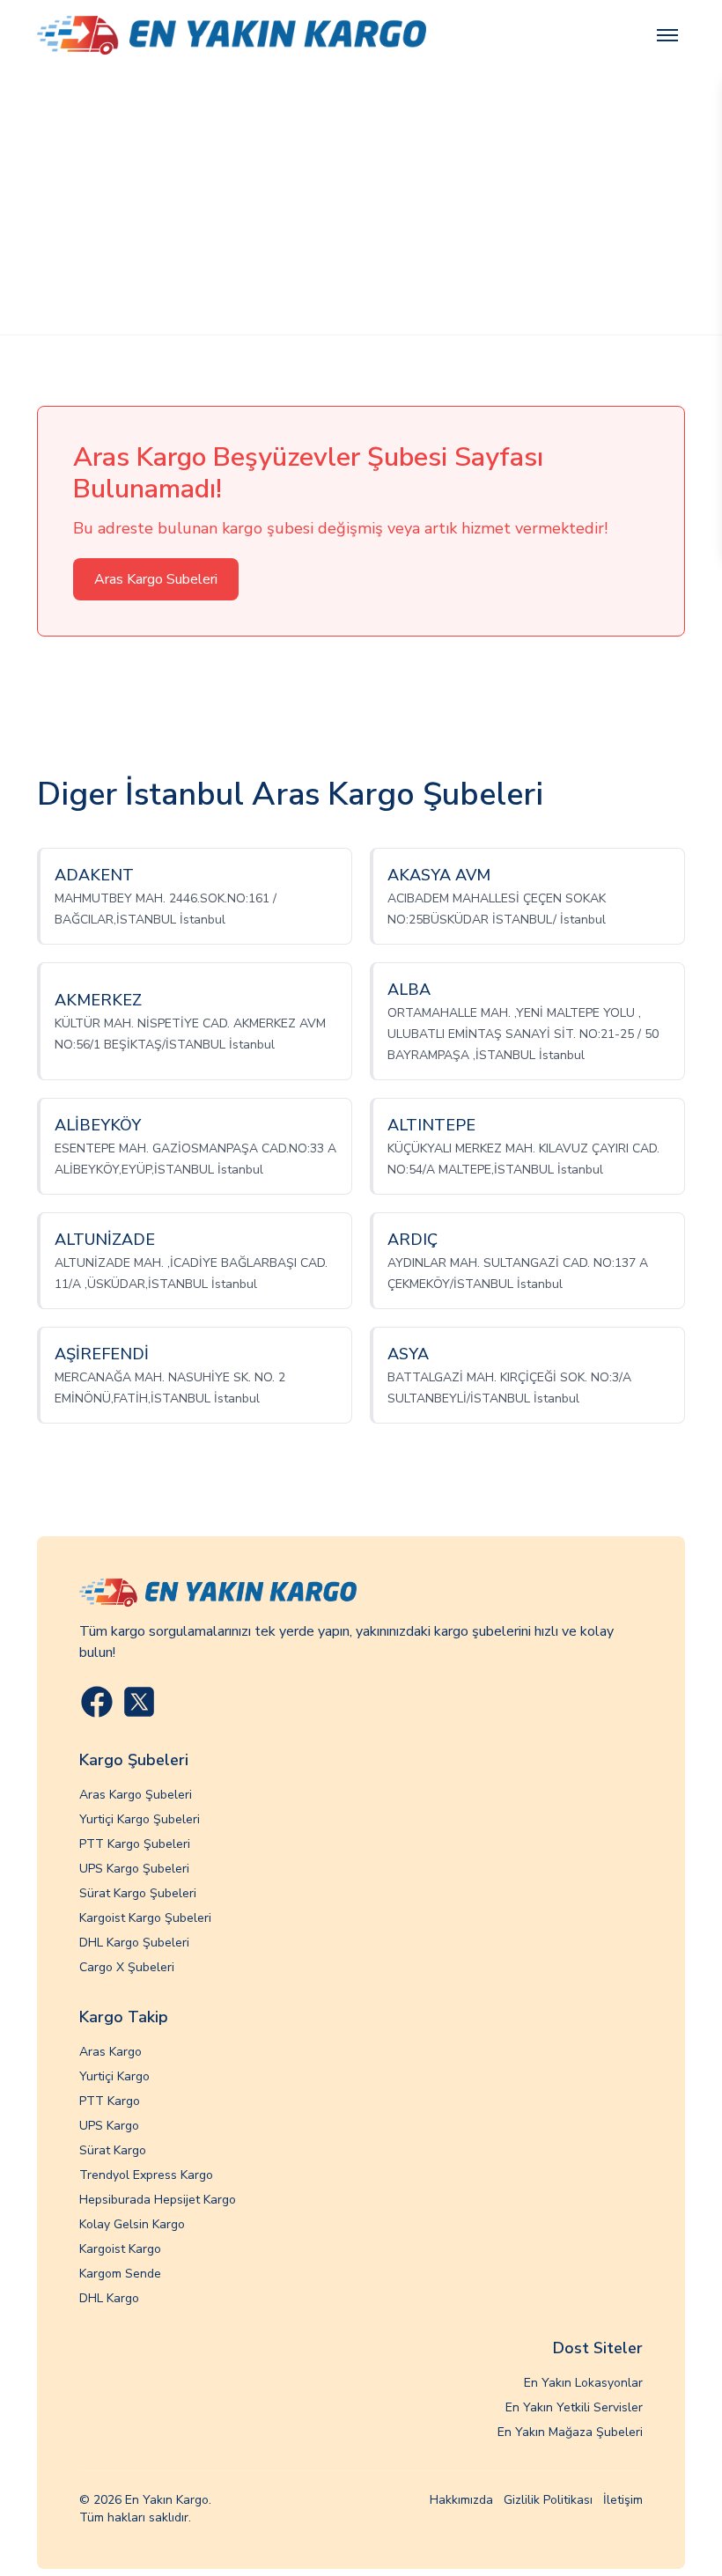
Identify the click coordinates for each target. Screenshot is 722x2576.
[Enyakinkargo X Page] (139, 1702)
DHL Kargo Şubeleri (134, 1943)
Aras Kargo (111, 2052)
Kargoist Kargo (120, 2249)
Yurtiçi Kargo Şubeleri (140, 1819)
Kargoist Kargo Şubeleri (145, 1918)
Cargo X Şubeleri (127, 1967)
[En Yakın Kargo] (232, 36)
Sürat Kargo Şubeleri (138, 1893)
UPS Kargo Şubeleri (134, 1869)
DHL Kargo (109, 2298)
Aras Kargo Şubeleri (136, 1795)
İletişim (623, 2500)
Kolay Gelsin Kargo (132, 2224)
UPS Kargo (109, 2126)
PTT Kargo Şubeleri (135, 1844)
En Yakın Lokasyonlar (583, 2383)
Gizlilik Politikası (548, 2500)
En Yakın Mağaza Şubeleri (570, 2432)
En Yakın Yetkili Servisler (574, 2407)
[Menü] (667, 35)
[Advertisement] (361, 202)
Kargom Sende (120, 2274)
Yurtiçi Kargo (114, 2076)
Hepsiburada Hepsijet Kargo (158, 2200)
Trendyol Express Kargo (146, 2175)
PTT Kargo (110, 2101)
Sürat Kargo (113, 2150)
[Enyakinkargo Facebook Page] (97, 1702)
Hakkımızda (461, 2500)
